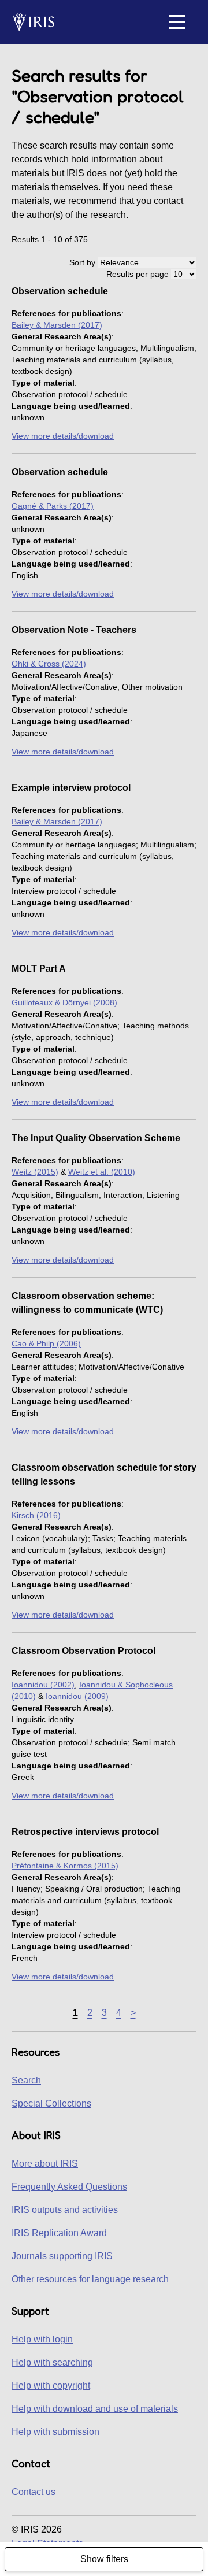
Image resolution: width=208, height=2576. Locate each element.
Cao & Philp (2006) (46, 1343)
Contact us (34, 2492)
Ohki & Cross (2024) (49, 664)
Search (26, 2080)
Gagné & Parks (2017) (53, 506)
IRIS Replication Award (59, 2233)
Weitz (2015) (35, 1172)
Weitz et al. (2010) (102, 1172)
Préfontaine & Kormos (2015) (65, 1866)
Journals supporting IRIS (62, 2256)
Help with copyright (51, 2386)
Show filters (104, 2559)
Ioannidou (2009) (77, 1696)
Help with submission (55, 2432)
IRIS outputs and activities (65, 2210)
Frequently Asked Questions (69, 2187)
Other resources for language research (90, 2279)
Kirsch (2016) (36, 1515)
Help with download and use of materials (95, 2409)
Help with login (42, 2339)
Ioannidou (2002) (43, 1685)
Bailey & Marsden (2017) (57, 325)
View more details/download (63, 436)
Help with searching (52, 2362)
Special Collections (51, 2103)
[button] (177, 22)
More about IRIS (45, 2164)
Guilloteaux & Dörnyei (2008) (64, 1002)
